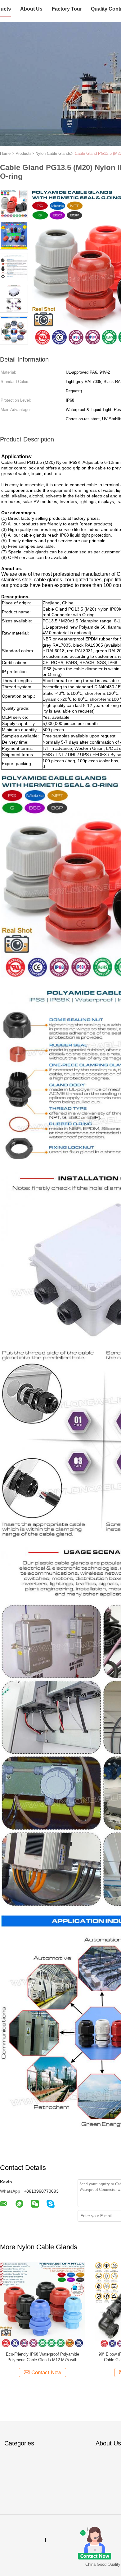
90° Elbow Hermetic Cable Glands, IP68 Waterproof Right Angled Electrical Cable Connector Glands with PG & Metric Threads (43, 2357)
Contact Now (46, 2373)
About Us (31, 9)
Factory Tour (67, 9)
